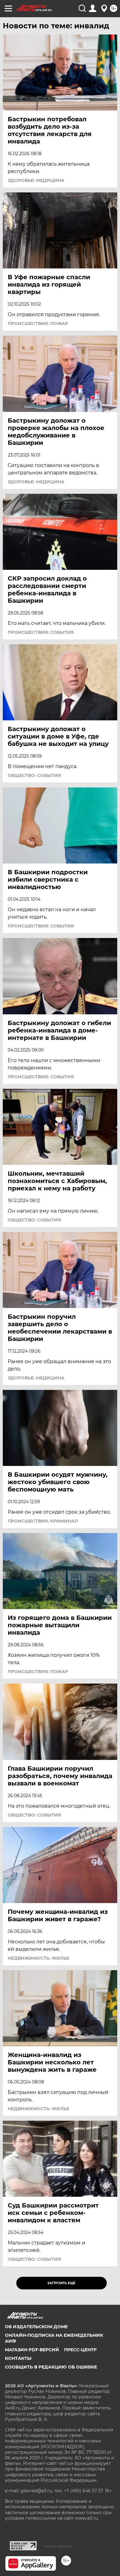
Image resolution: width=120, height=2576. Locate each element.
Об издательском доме (36, 2327)
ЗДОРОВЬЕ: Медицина (36, 180)
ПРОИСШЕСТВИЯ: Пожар (38, 324)
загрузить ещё (61, 2283)
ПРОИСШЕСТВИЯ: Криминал (43, 1521)
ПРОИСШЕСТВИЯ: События (41, 632)
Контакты (18, 2358)
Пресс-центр (80, 2350)
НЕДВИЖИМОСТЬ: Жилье (38, 1958)
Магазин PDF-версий (32, 2350)
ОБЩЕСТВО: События (34, 775)
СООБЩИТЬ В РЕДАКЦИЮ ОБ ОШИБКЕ (51, 2367)
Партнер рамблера (58, 2546)
